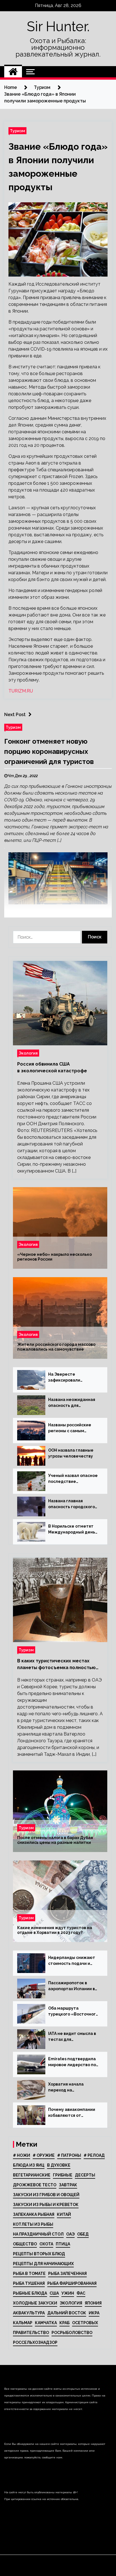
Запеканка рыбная (34, 2214)
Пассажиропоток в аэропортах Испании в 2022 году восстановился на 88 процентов (72, 1986)
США (54, 2293)
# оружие (44, 2155)
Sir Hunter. (58, 26)
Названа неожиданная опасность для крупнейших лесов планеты (72, 1403)
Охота (46, 2244)
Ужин (68, 2293)
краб (64, 2323)
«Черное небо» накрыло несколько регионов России (54, 1257)
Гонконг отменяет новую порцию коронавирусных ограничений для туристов (49, 751)
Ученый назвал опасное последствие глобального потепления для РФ (73, 1479)
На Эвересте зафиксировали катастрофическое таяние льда (68, 1378)
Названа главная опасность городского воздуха (72, 1504)
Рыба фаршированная (72, 2283)
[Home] (13, 72)
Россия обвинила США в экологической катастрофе (52, 1067)
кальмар (23, 2323)
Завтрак (68, 2185)
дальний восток (67, 2313)
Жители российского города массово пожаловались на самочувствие (56, 1347)
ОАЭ (70, 2234)
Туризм (17, 131)
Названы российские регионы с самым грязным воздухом (70, 1428)
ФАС (81, 2293)
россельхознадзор (35, 2342)
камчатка (46, 2323)
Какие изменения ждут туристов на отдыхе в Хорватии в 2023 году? (55, 1930)
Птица (63, 2244)
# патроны (69, 2155)
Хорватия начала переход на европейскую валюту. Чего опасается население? (71, 2088)
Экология (28, 1053)
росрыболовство (72, 2333)
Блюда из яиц (29, 2165)
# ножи (22, 2155)
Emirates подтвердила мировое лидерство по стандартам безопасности (72, 2062)
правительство (31, 2333)
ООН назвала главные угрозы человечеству (71, 1453)
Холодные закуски (35, 2303)
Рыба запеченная (67, 2274)
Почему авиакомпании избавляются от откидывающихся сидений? (72, 2113)
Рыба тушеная (29, 2283)
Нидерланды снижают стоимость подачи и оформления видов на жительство (72, 1961)
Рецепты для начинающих (43, 2264)
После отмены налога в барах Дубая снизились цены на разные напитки (55, 1840)
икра (94, 2313)
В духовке (59, 2165)
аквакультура (29, 2313)
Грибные (63, 2175)
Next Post (15, 715)
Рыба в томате (29, 2274)
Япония (93, 2303)
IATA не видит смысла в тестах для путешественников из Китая (72, 2037)
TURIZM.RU (21, 691)
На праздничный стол (38, 2234)
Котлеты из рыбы (33, 2224)
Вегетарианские (32, 2175)
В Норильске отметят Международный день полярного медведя (72, 1530)
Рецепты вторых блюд (39, 2254)
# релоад (94, 2155)
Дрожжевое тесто (35, 2185)
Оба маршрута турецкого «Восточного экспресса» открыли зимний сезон (73, 2012)
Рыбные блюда (30, 2293)
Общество (25, 2244)
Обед (83, 2234)
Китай (64, 2214)
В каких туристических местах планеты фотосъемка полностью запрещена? (56, 1665)
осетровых (85, 2323)
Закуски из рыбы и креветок (46, 2205)
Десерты (85, 2175)
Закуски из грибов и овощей (46, 2195)
